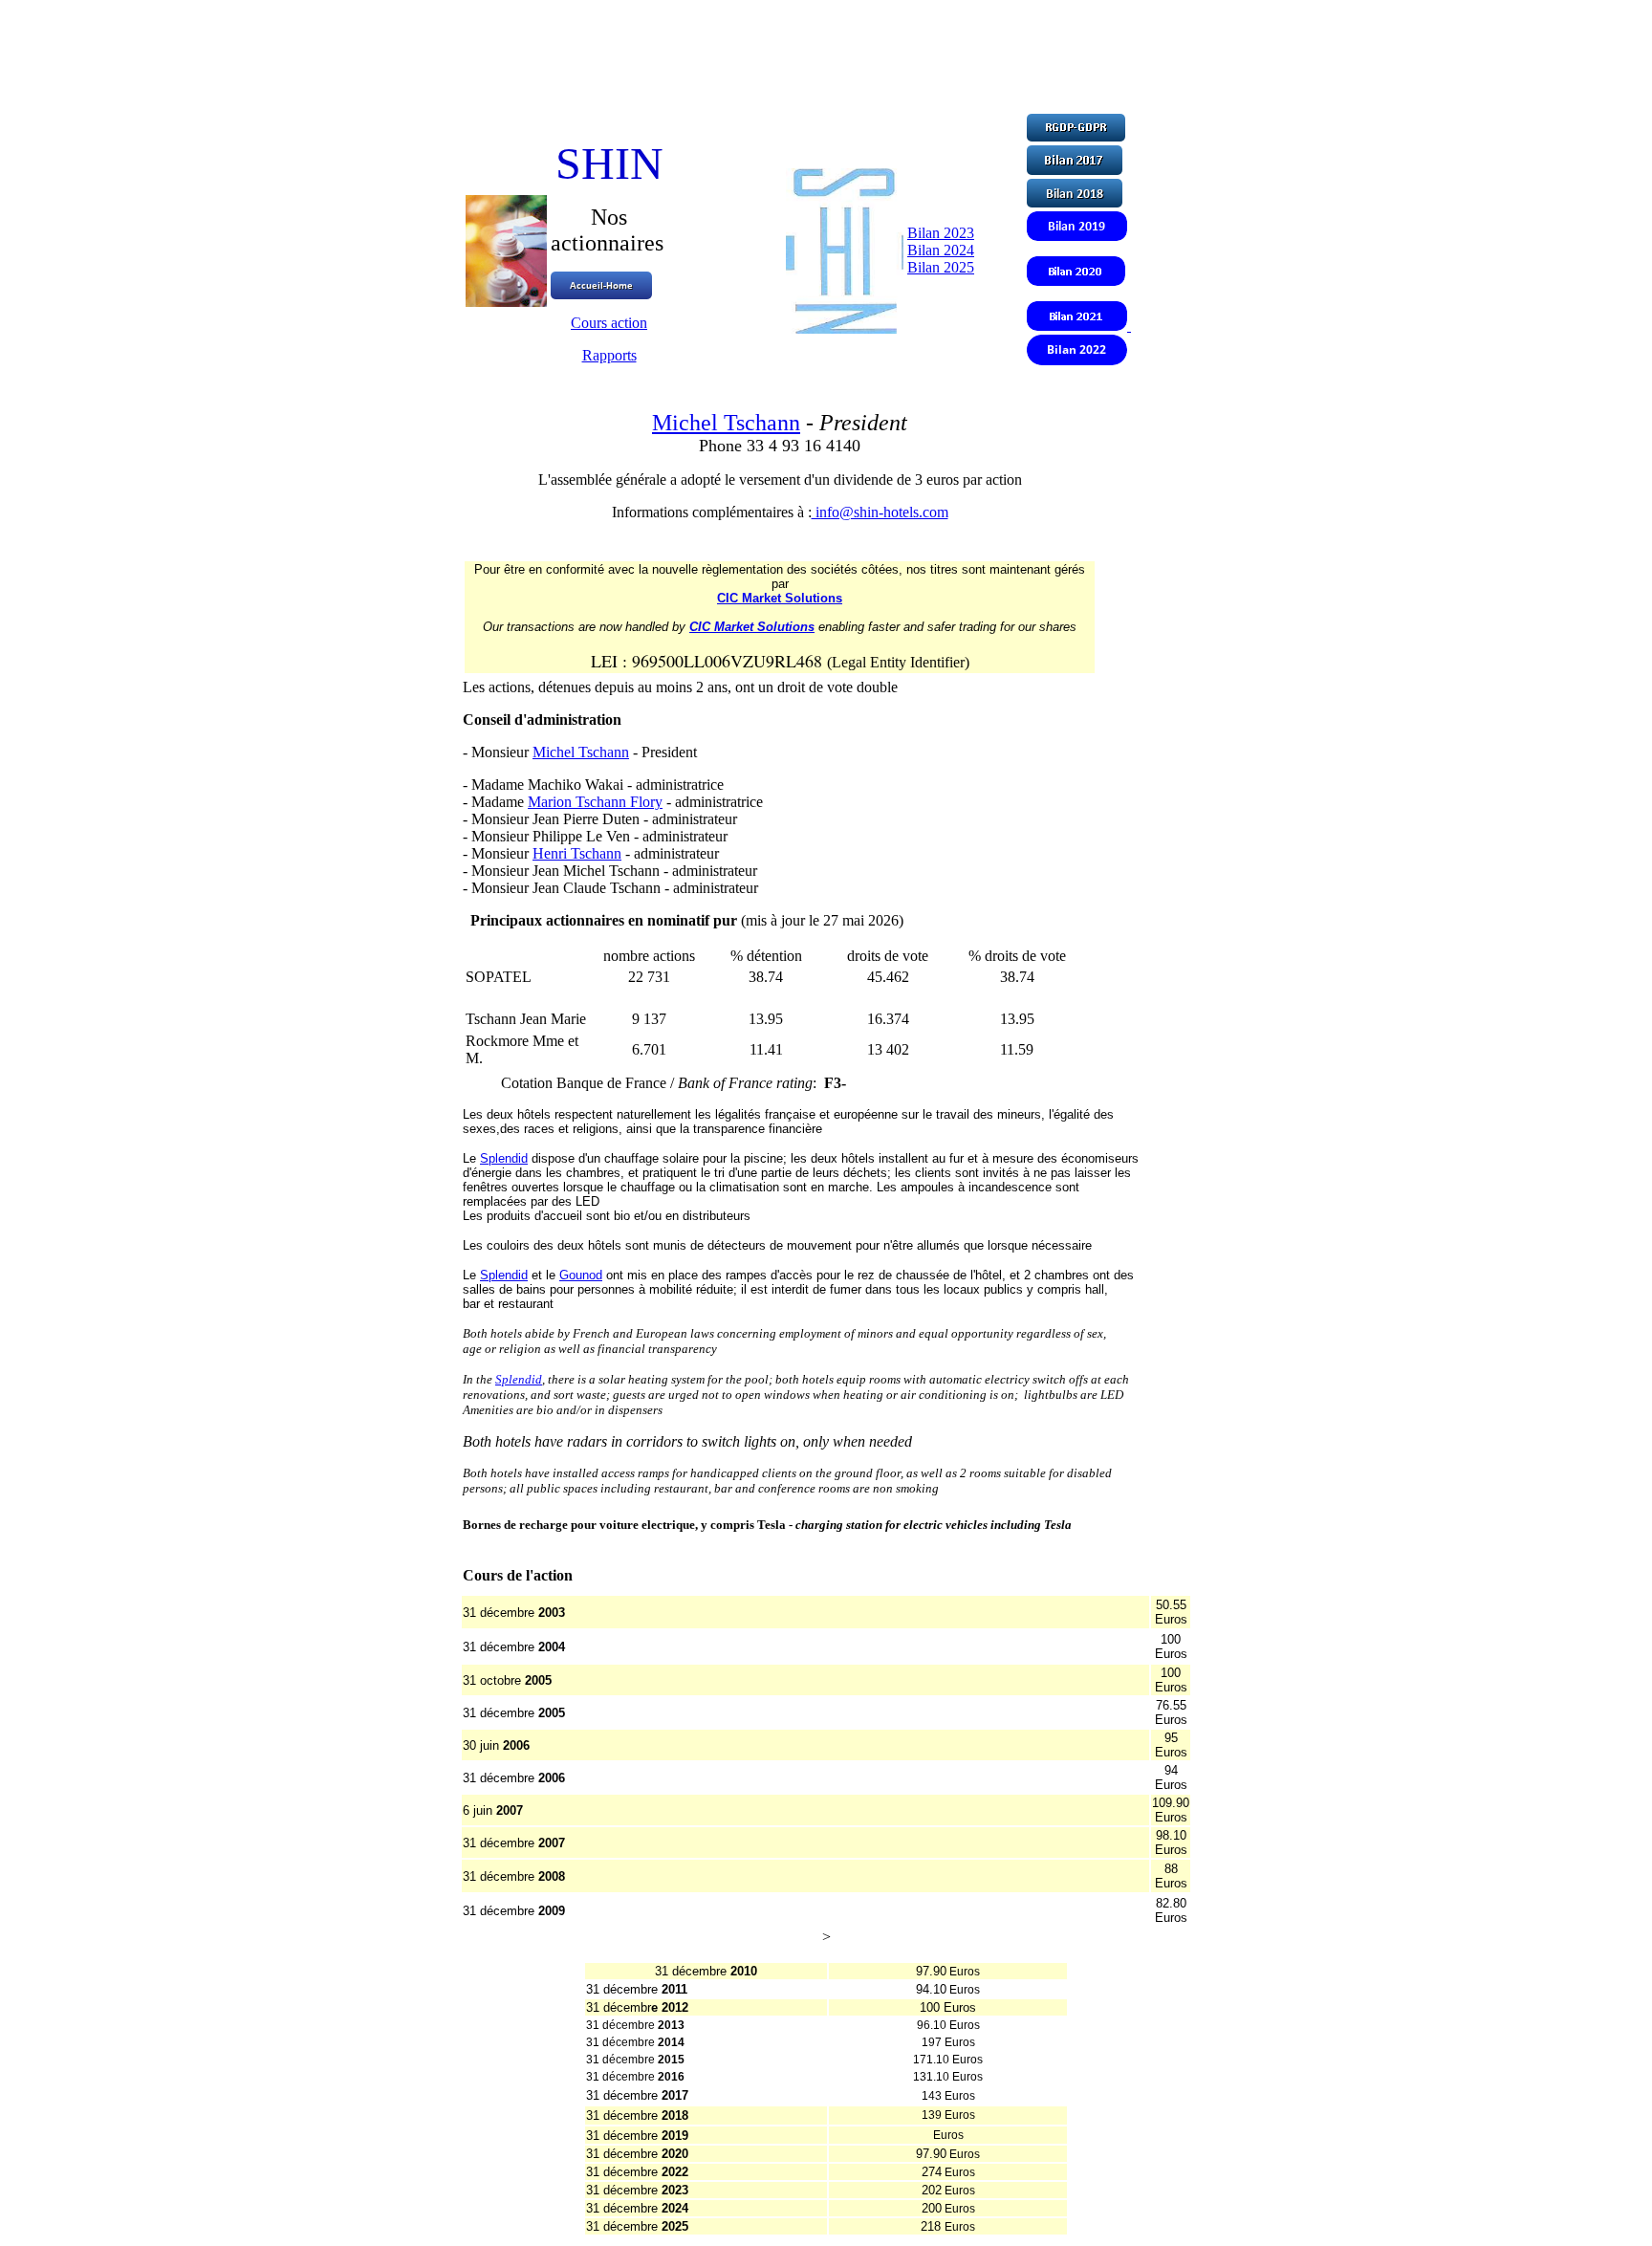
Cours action (609, 323)
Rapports (609, 355)
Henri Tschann (577, 853)
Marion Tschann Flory (595, 802)
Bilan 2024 (941, 250)
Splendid (504, 1158)
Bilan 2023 (941, 233)
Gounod (581, 1275)
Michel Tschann (726, 423)
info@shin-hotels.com (880, 512)
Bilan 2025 (941, 267)
